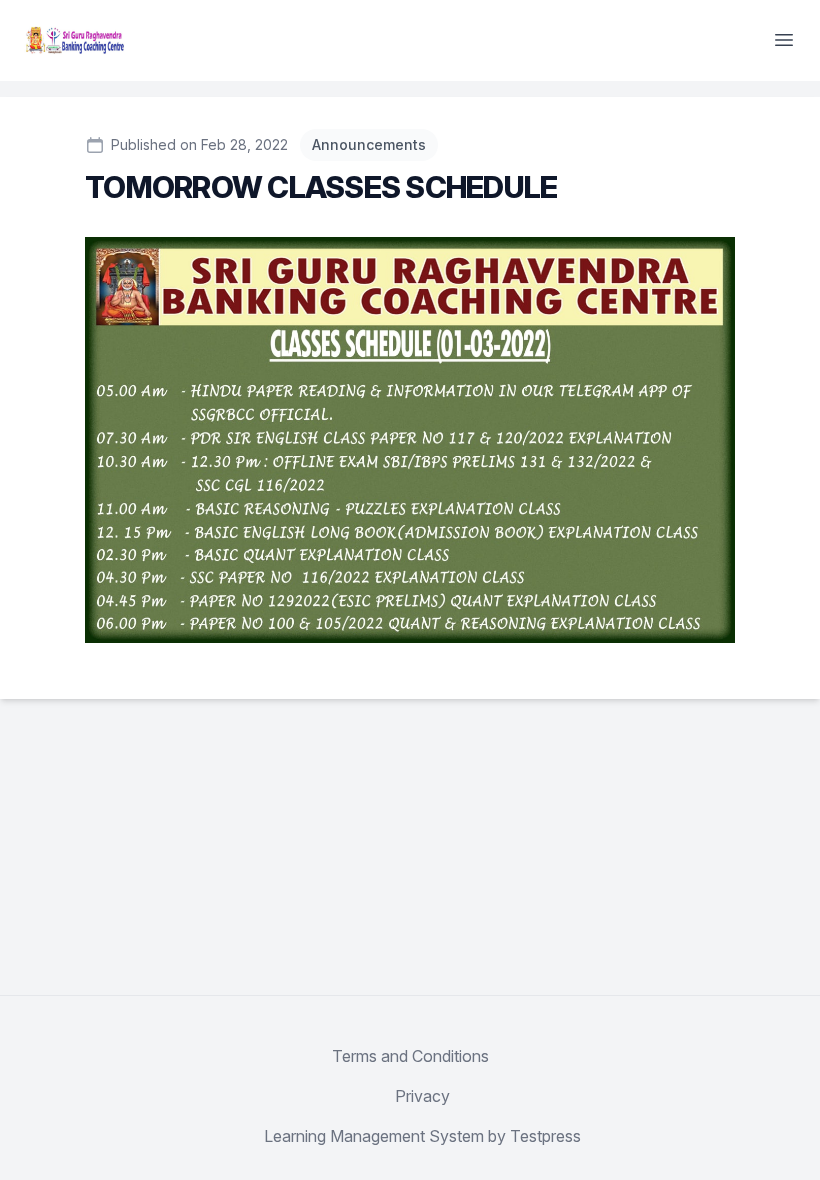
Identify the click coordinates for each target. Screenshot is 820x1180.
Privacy (422, 1096)
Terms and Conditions (410, 1056)
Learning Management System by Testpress (422, 1136)
